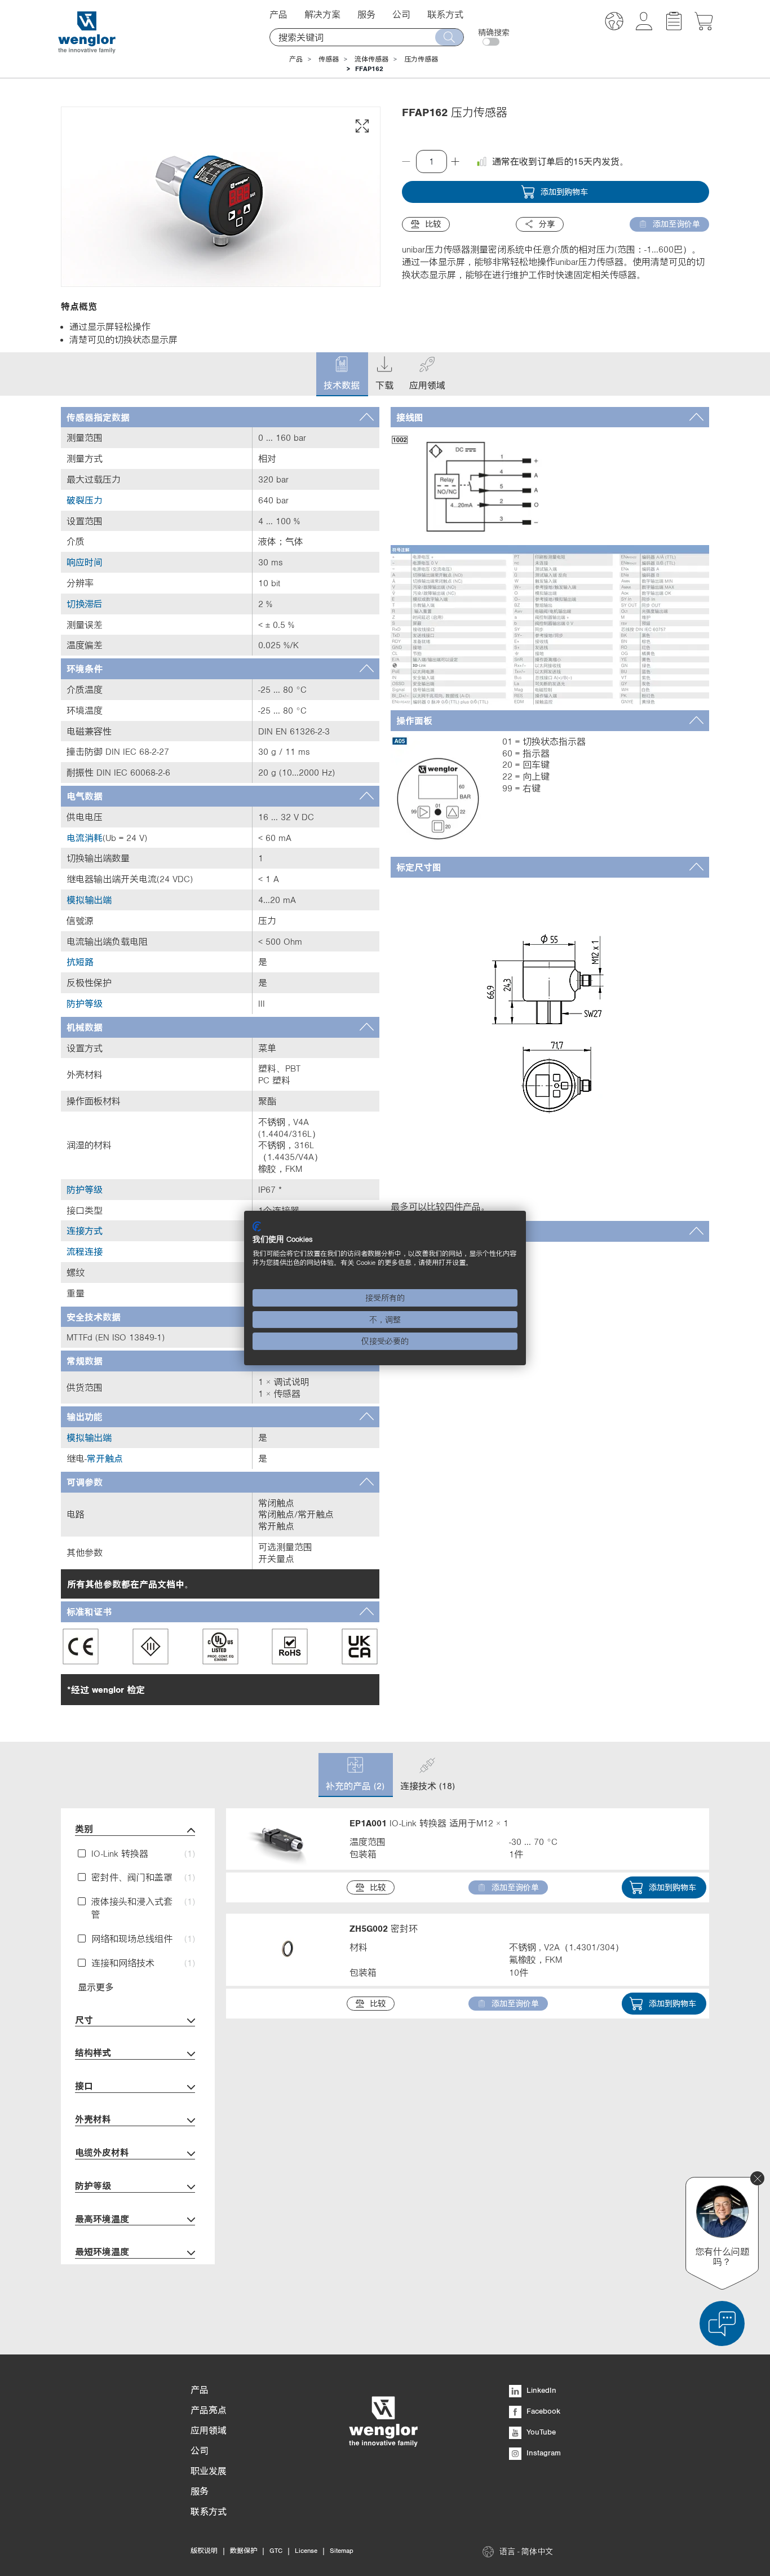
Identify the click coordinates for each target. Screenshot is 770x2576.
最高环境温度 (102, 2219)
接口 (84, 2086)
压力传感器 (421, 59)
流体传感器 (371, 59)
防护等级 (93, 2185)
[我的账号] (644, 27)
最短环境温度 (102, 2251)
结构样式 (93, 2052)
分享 (547, 224)
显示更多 (96, 1987)
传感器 (329, 59)
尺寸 (84, 2020)
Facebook (542, 2411)
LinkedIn (540, 2390)
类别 (84, 1829)
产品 (296, 59)
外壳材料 (93, 2119)
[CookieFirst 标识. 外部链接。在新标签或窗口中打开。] (257, 1227)
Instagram (543, 2453)
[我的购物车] (704, 27)
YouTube (540, 2432)
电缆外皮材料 (102, 2152)
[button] (614, 23)
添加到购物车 (564, 192)
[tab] (220, 417)
